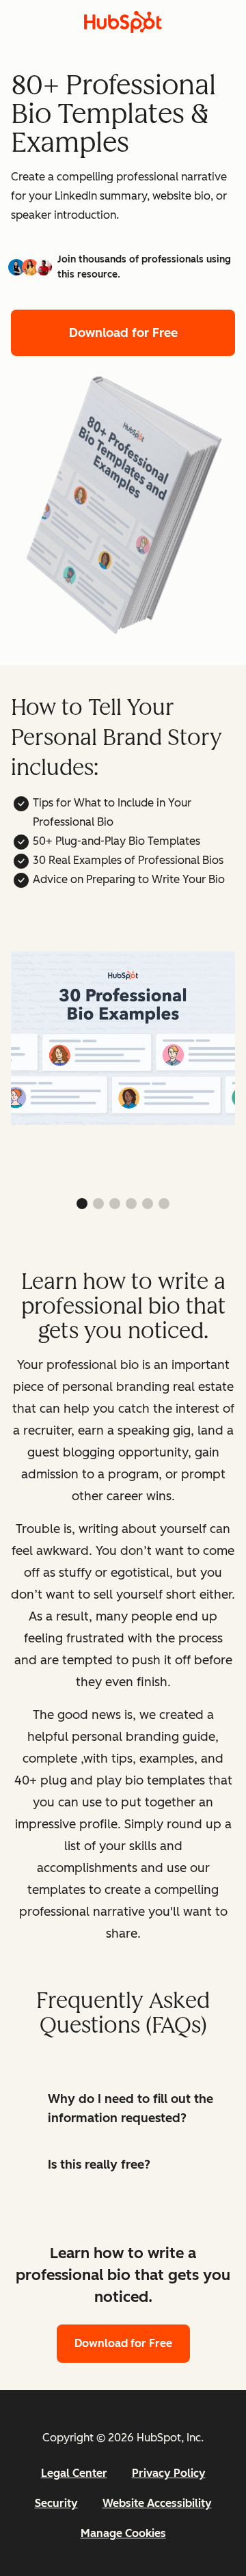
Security (56, 2503)
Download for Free (123, 333)
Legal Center (74, 2473)
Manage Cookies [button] (123, 2533)
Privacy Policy (169, 2473)
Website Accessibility (157, 2503)
